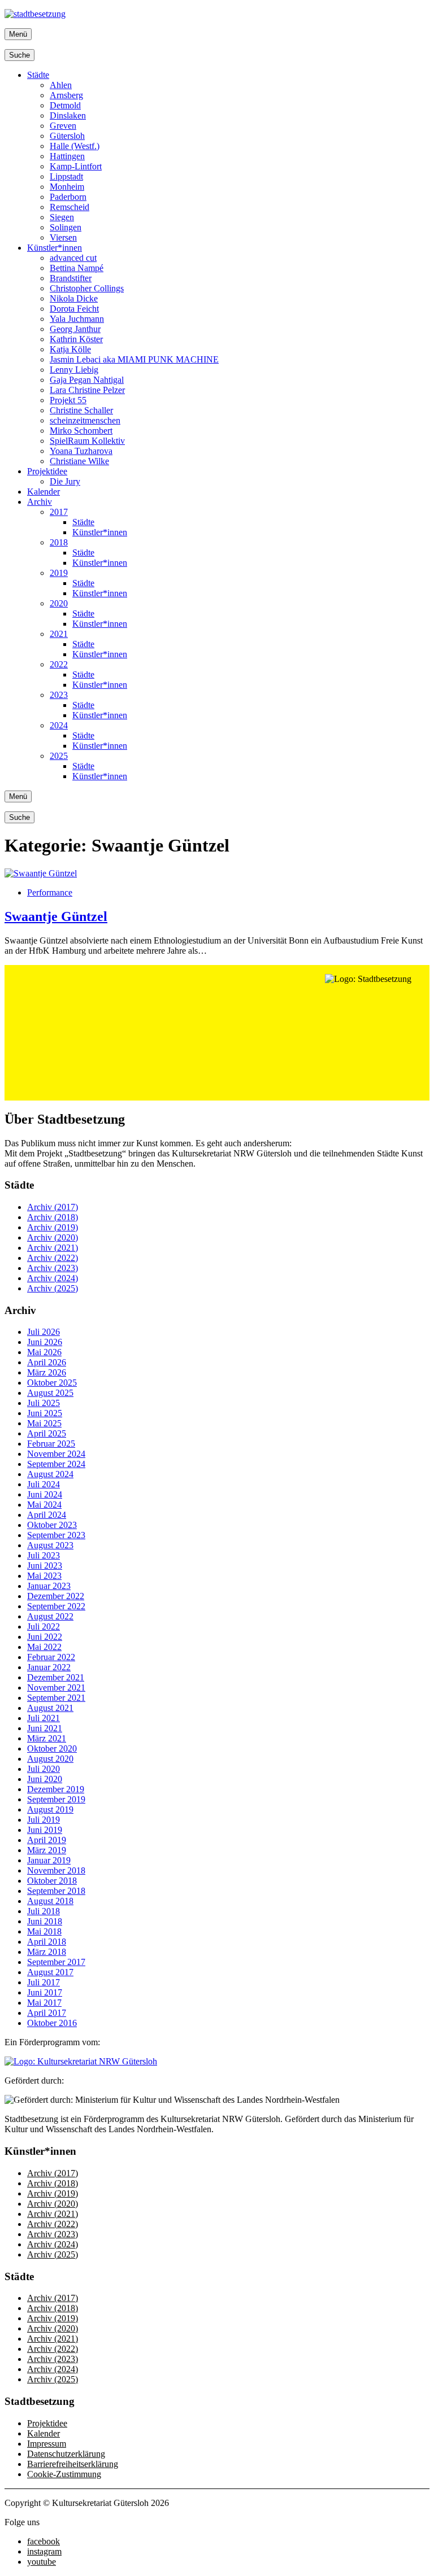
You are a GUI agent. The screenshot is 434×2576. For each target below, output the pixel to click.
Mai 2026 (44, 1352)
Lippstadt (66, 176)
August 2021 (50, 1708)
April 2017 (47, 2013)
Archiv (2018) (53, 1217)
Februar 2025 (51, 1444)
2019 (59, 573)
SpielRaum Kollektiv (87, 441)
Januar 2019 (49, 1860)
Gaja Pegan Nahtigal (87, 380)
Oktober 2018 (52, 1881)
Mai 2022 (44, 1647)
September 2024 (56, 1464)
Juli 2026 (44, 1332)
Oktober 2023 (52, 1525)
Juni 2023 (45, 1566)
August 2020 (50, 1759)
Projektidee (47, 471)
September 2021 (56, 1698)
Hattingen (67, 156)
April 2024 (47, 1515)
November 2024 (56, 1454)
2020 (59, 603)
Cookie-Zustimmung (64, 2474)
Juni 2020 (45, 1779)
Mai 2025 (44, 1423)
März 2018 (47, 1952)
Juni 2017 (45, 1992)
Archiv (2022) (53, 1258)
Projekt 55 (68, 400)
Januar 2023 (49, 1586)
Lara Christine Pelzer (87, 390)
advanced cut (73, 258)
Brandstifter (71, 278)
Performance (50, 892)
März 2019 (47, 1850)
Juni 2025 (45, 1413)
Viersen (63, 237)
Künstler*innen (55, 248)
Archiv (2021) (53, 1248)
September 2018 (56, 1891)
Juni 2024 (45, 1494)
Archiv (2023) (53, 1268)
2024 (59, 725)
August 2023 (50, 1545)
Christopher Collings (87, 288)
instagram (44, 2551)
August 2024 (50, 1474)
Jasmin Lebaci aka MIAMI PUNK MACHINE (134, 359)
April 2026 (47, 1362)
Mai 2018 (44, 1931)
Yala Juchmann (77, 319)
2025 (59, 756)
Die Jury (65, 481)
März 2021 (47, 1738)
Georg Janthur (75, 329)
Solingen (66, 227)
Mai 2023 (44, 1576)
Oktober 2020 (52, 1748)
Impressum (47, 2444)
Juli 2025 (44, 1403)
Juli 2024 (44, 1484)
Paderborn (68, 197)
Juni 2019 (45, 1830)
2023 (59, 695)
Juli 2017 (44, 1982)
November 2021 (56, 1688)
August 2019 (50, 1809)
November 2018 (56, 1870)
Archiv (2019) (53, 1227)
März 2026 (47, 1372)
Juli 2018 (44, 1911)
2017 (59, 512)
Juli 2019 (44, 1820)
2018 (59, 542)
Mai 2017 (44, 2003)
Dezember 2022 (56, 1596)
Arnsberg (66, 95)
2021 (59, 634)
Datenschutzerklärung (66, 2454)
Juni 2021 (45, 1728)
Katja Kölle (70, 349)
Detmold (65, 105)
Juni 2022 (45, 1637)
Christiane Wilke (79, 461)
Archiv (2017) (53, 1207)
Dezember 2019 (56, 1789)
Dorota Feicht (74, 309)
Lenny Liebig (74, 370)
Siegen (62, 217)
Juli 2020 (44, 1769)
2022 (59, 664)
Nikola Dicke (74, 298)
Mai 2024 (44, 1505)
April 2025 (47, 1433)
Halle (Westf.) (75, 146)
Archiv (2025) (53, 1288)
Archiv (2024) (53, 1278)
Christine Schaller (81, 410)
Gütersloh (67, 136)
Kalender (44, 492)
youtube (42, 2562)
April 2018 (47, 1942)
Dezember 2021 (56, 1677)
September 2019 (56, 1799)
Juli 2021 (44, 1718)
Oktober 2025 (52, 1383)
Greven (63, 126)
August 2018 (50, 1901)
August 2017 (50, 1972)
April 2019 (47, 1840)
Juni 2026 (45, 1342)
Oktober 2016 (52, 2023)
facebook (44, 2541)
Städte (38, 75)
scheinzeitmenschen (85, 420)
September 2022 (56, 1606)
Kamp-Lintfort (76, 166)
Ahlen (61, 85)
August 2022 (50, 1616)
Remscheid (70, 207)
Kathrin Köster (76, 339)
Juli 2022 (44, 1627)
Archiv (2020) (53, 1237)
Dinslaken (68, 115)
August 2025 (50, 1393)
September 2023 (56, 1535)
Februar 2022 (51, 1657)
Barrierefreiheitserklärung (73, 2464)
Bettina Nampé (77, 268)
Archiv (40, 502)
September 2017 (56, 1962)
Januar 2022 (49, 1667)
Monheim (67, 187)
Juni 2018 (45, 1921)
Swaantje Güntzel (56, 916)
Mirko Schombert (81, 431)
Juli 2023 (44, 1555)
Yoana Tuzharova (81, 451)
